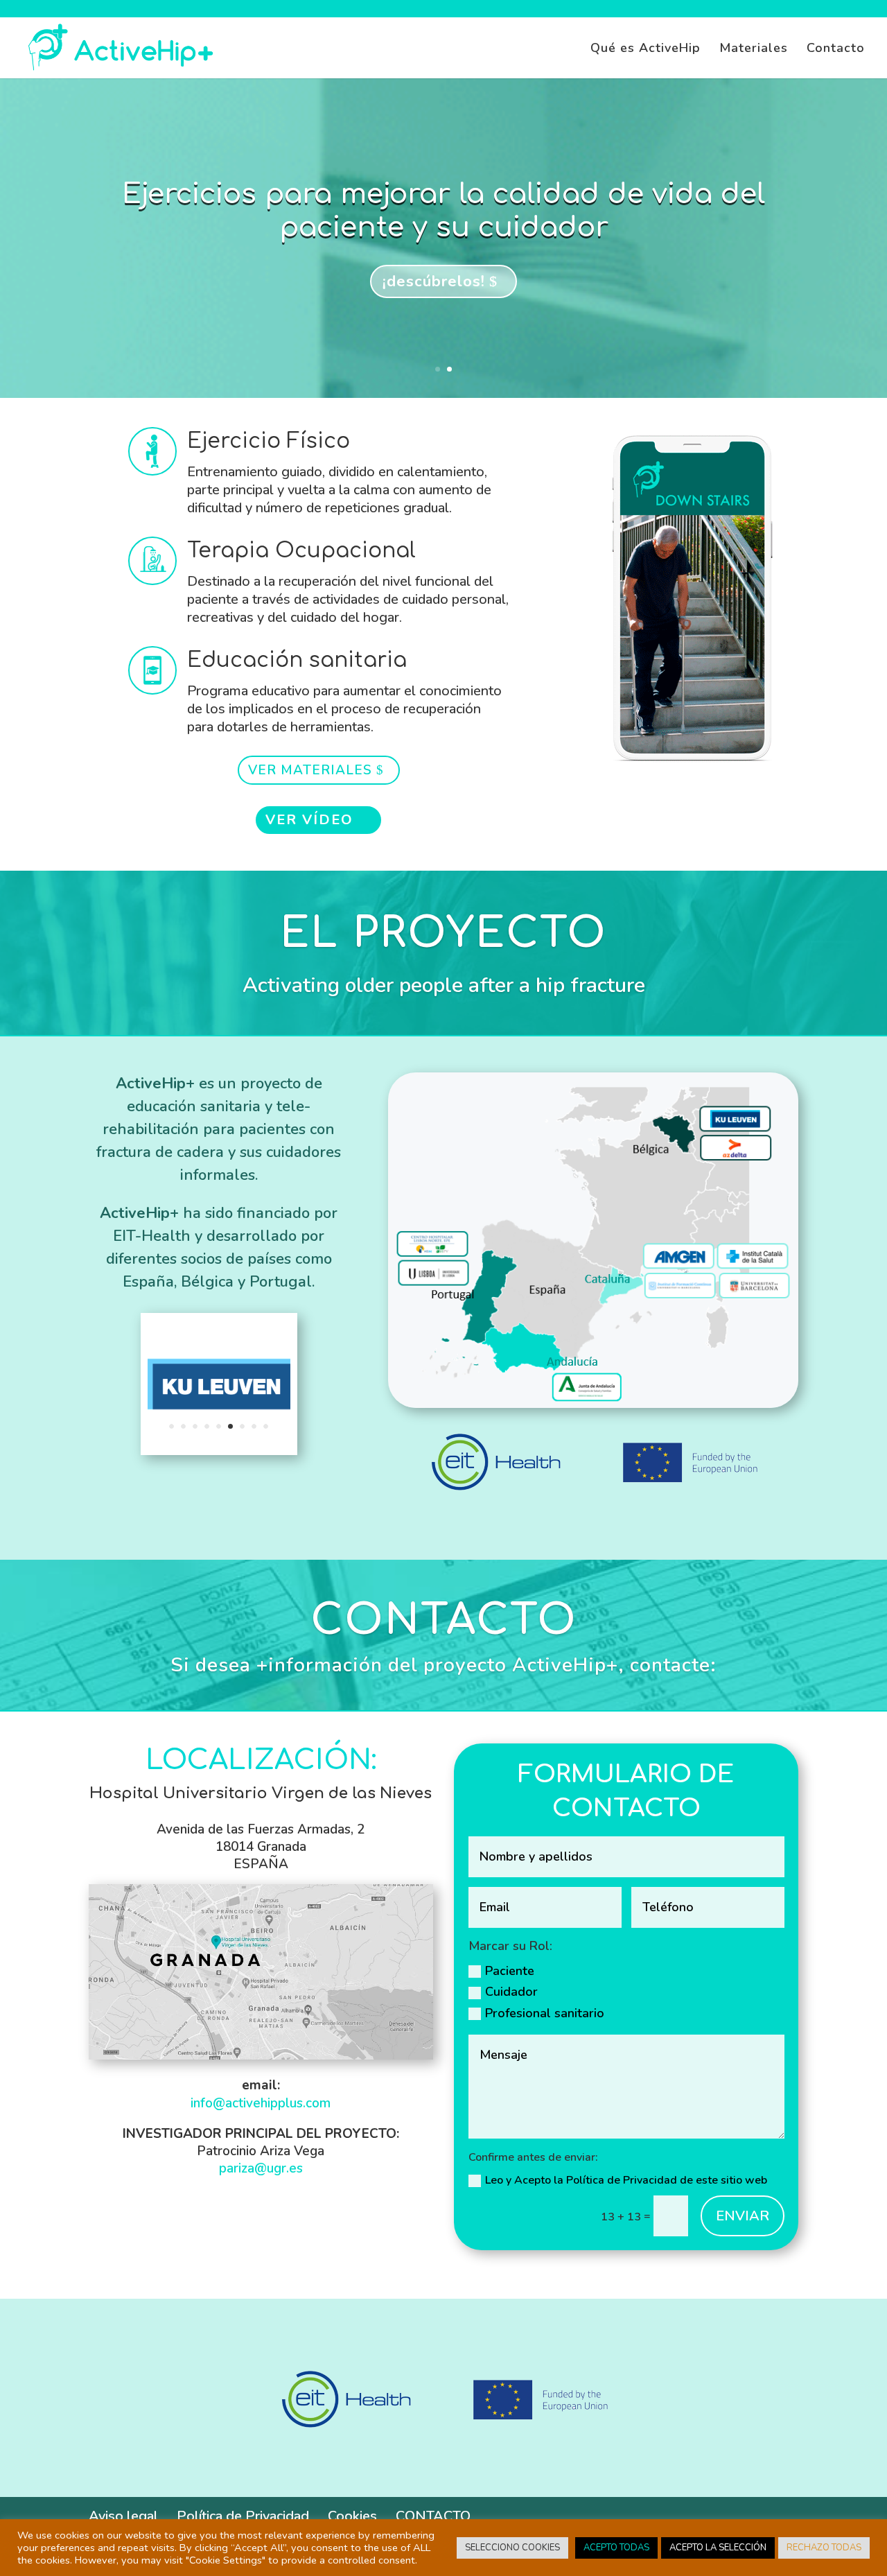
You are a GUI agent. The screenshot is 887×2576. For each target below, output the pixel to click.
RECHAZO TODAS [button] (824, 2548)
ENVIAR (743, 2216)
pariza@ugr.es (261, 2168)
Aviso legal (123, 2516)
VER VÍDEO (309, 820)
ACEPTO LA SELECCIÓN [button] (718, 2548)
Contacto (836, 50)
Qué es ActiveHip (646, 50)
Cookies (352, 2516)
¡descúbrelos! (434, 281)
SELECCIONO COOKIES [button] (512, 2548)
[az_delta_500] (219, 1451)
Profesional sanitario (545, 2013)
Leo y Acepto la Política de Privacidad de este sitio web (627, 2180)
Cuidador (511, 1992)
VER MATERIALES (310, 770)
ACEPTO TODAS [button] (616, 2548)
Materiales (754, 50)
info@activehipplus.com (261, 2103)
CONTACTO (433, 2516)
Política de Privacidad (243, 2516)
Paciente (510, 1971)
